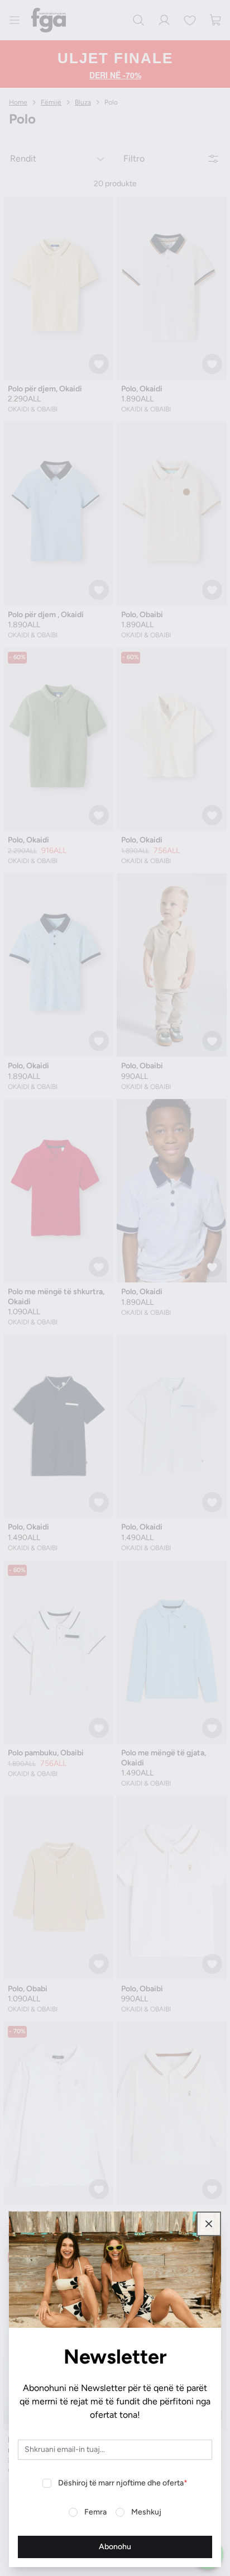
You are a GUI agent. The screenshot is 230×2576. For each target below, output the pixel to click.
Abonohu (115, 2547)
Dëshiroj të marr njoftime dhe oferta (123, 2483)
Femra (95, 2512)
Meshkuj (146, 2512)
